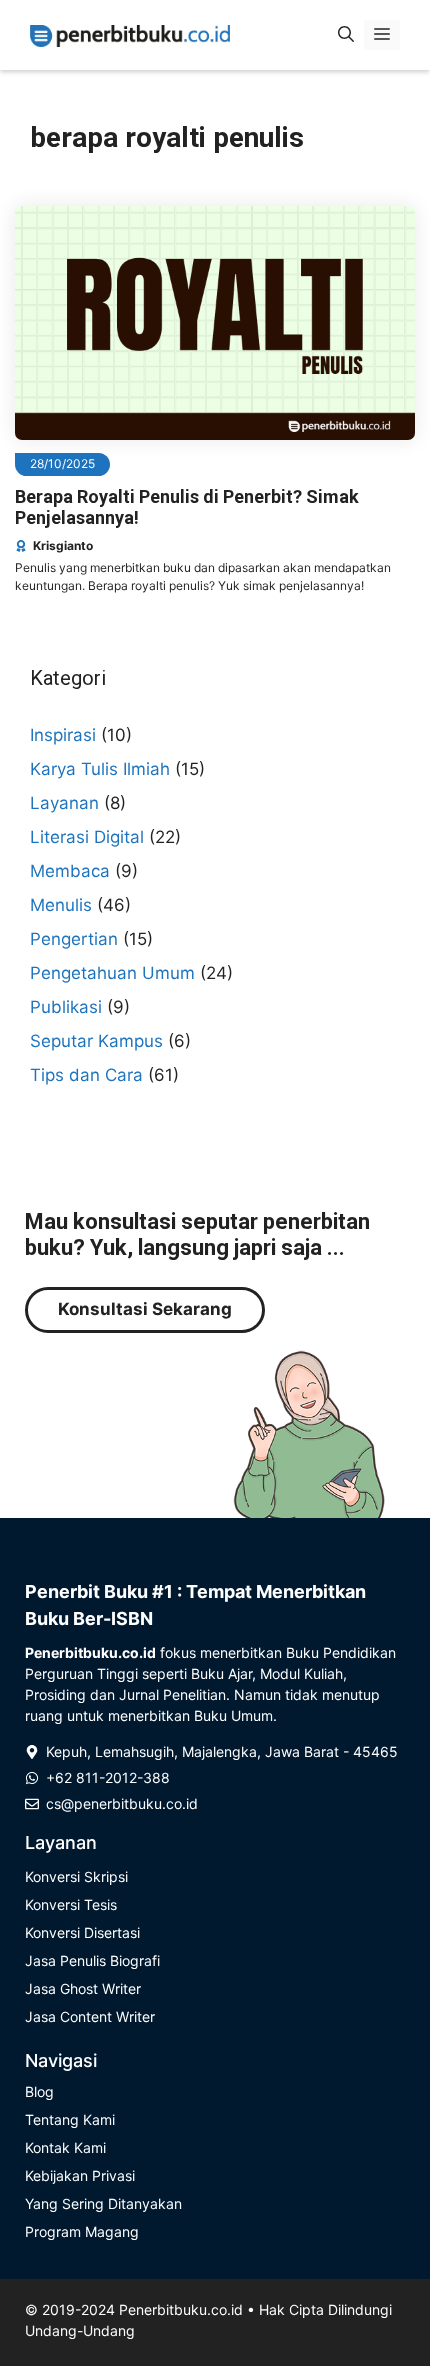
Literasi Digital (87, 837)
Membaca (70, 871)
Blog (39, 2091)
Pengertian (74, 939)
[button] (346, 35)
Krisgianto (63, 545)
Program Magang (82, 2231)
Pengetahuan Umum (112, 973)
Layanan (64, 803)
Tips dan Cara (86, 1075)
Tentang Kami (70, 2119)
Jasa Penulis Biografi (92, 1960)
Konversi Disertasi (82, 1932)
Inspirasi (63, 735)
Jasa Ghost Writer (83, 1988)
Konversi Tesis (71, 1904)
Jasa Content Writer (90, 2016)
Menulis (61, 905)
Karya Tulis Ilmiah (100, 769)
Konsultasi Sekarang (145, 1309)
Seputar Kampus (96, 1041)
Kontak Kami (65, 2147)
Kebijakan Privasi (80, 2175)
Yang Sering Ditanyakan (103, 2203)
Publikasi (66, 1007)
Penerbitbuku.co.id (181, 2309)
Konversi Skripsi (76, 1876)
